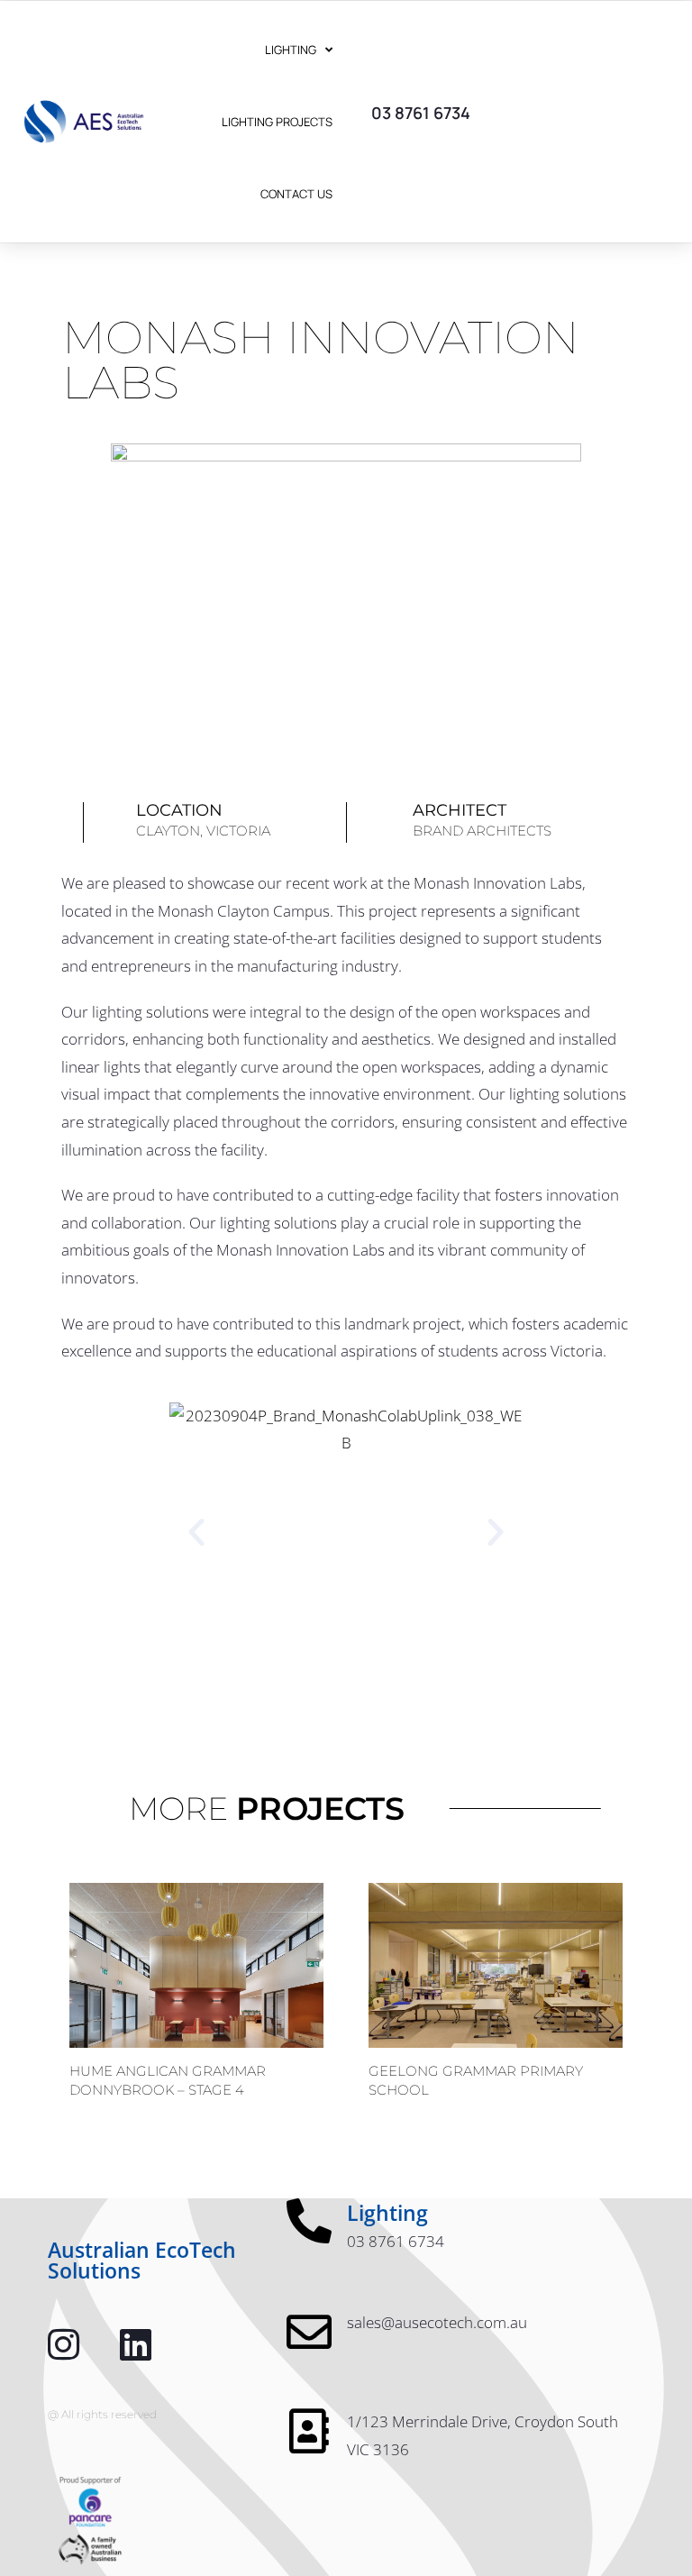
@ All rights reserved (102, 2414)
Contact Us (296, 194)
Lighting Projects (277, 122)
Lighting (291, 50)
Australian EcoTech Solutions (142, 2260)
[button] (196, 1532)
